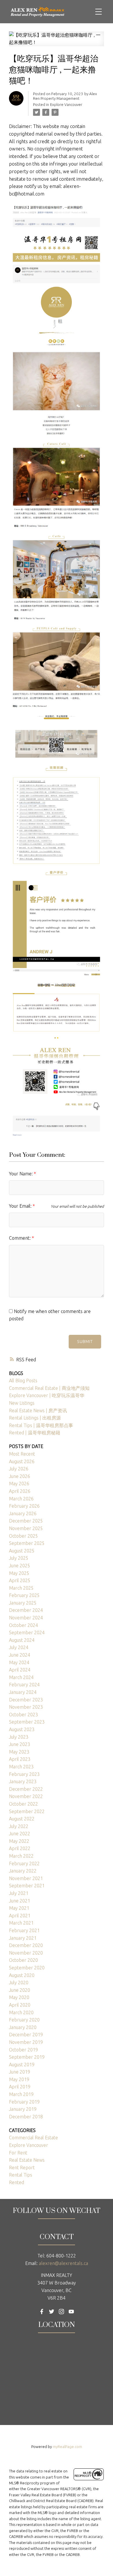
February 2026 (24, 1506)
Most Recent (22, 1454)
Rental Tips (21, 2175)
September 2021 (27, 1886)
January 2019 (23, 2109)
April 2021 (20, 1916)
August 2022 (22, 1819)
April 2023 (20, 1759)
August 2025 (22, 1551)
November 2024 (26, 1618)
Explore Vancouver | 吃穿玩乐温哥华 (47, 1395)
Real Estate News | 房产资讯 (38, 1410)
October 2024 (23, 1625)
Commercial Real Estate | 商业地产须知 (49, 1388)
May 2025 (19, 1573)
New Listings (22, 1403)
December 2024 (26, 1610)
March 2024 (21, 1677)
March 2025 (21, 1588)
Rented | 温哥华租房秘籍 (35, 1433)
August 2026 (22, 1461)
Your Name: (21, 1174)
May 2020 (19, 1997)
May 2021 (19, 1908)
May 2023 (19, 1752)
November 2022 (26, 1796)
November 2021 (26, 1878)
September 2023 (27, 1722)
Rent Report (22, 2168)
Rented (17, 2182)
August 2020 (22, 1975)
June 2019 (20, 2072)
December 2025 (26, 1521)
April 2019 (20, 2087)
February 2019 (24, 2102)
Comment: (20, 1238)
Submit (85, 1342)
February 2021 (24, 1930)
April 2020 (20, 2005)
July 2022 (19, 1826)
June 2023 (20, 1744)
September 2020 (27, 1968)
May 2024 (19, 1662)
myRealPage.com (67, 2447)
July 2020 (19, 1982)
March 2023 (21, 1767)
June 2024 (20, 1655)
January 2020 (23, 2027)
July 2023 (19, 1737)
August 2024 (22, 1640)
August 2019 (22, 2065)
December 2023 (26, 1700)
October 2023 (23, 1715)
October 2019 (23, 2050)
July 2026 (19, 1469)
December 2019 (26, 2035)
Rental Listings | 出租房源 (35, 1418)
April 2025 (20, 1580)
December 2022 (26, 1789)
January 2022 (23, 1871)
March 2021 (21, 1923)
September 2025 (27, 1543)
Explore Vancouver (66, 105)
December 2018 (26, 2117)
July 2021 (19, 1893)
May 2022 (19, 1841)
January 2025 (23, 1603)
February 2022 (24, 1863)
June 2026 (20, 1476)
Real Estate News (27, 2160)
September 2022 (27, 1811)
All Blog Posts (23, 1381)
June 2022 (20, 1834)
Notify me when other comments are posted (50, 1315)
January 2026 (23, 1513)
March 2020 (21, 2012)
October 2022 (23, 1804)
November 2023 (26, 1707)
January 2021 (23, 1938)
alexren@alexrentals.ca (63, 2263)
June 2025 (20, 1566)
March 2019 (21, 2094)
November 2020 (26, 1953)
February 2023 (24, 1774)
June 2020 (20, 1990)
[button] (42, 2312)
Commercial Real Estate (33, 2138)
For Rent (18, 2153)
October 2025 (23, 1536)
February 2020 (24, 2020)
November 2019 (26, 2042)
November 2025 (26, 1528)
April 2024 (20, 1670)
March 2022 (21, 1856)
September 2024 (27, 1632)
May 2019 (19, 2079)
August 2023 (22, 1729)
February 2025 (24, 1595)
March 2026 (21, 1499)
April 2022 (20, 1848)
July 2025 (19, 1558)
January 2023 (23, 1781)
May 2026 (19, 1484)
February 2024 (24, 1685)
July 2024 (19, 1647)
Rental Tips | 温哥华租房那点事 (41, 1425)
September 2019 (27, 2057)
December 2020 (26, 1945)
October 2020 (23, 1960)
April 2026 (20, 1491)
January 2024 (23, 1692)
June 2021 (20, 1901)
